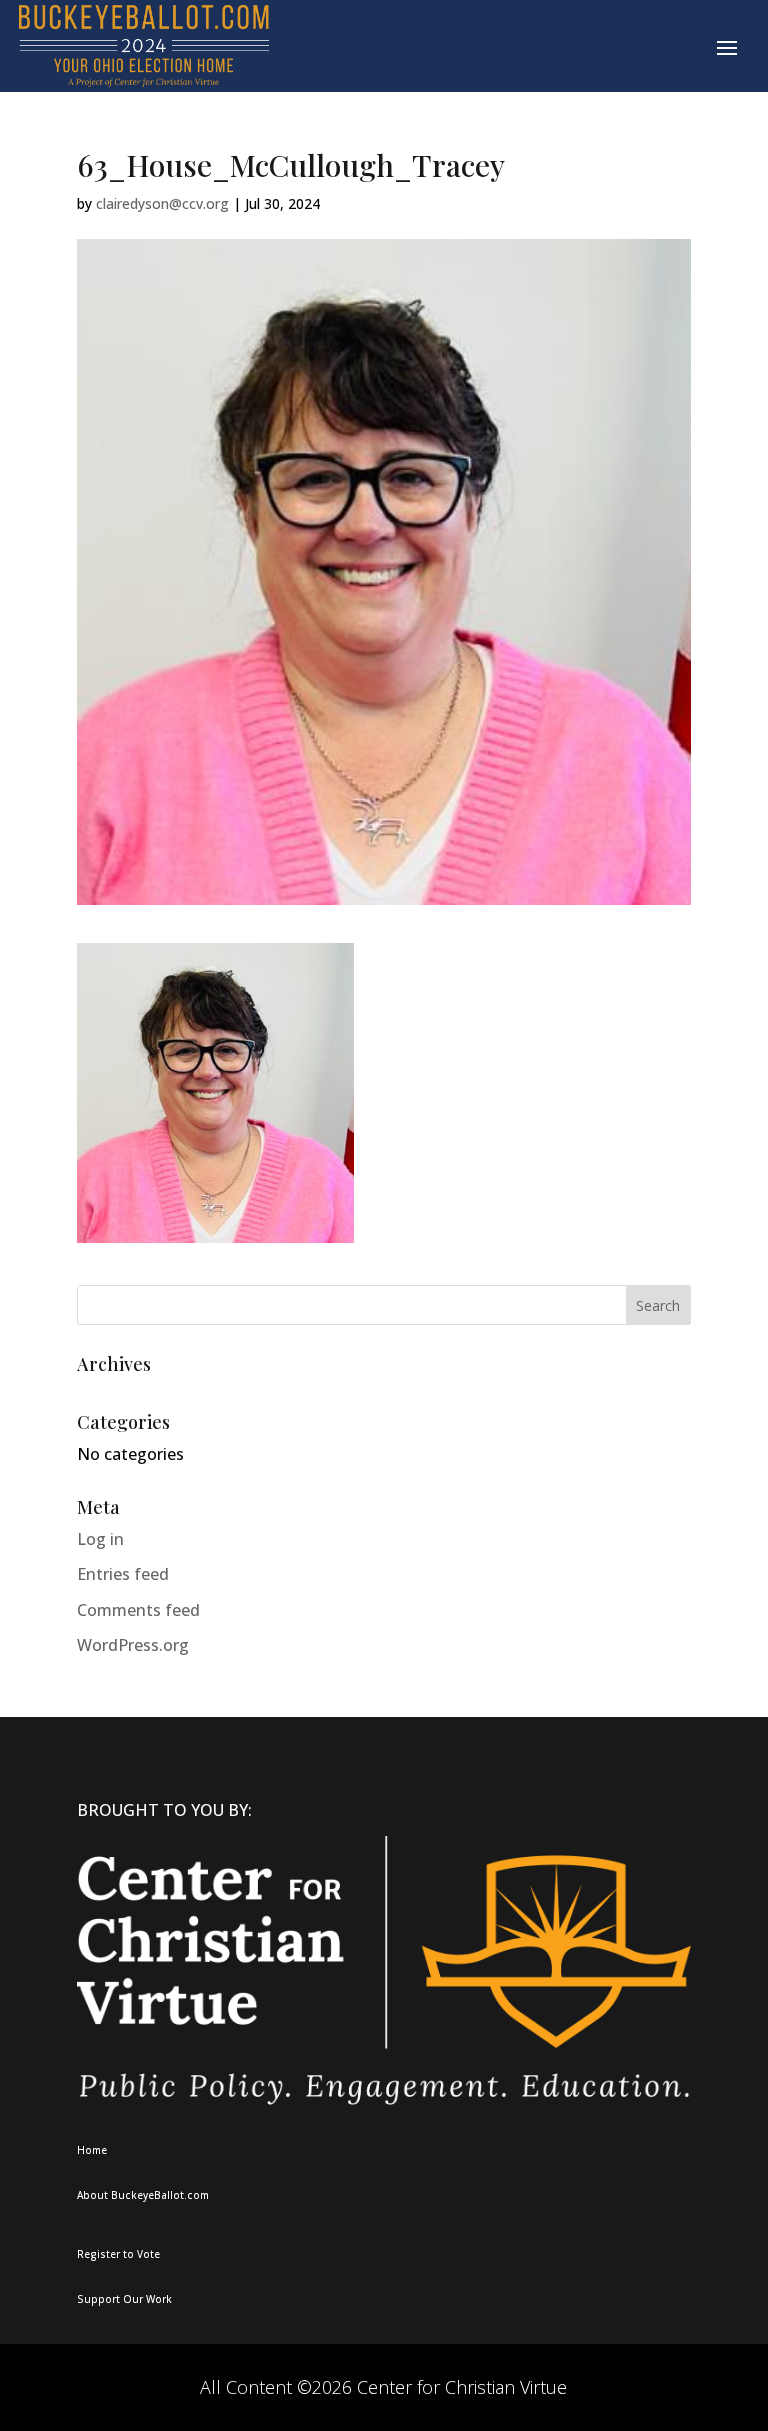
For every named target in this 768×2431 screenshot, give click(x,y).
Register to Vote (118, 2254)
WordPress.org (133, 1645)
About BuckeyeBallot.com (143, 2195)
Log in (100, 1539)
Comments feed (138, 1610)
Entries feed (123, 1574)
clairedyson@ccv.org (162, 203)
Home (92, 2150)
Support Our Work (124, 2299)
